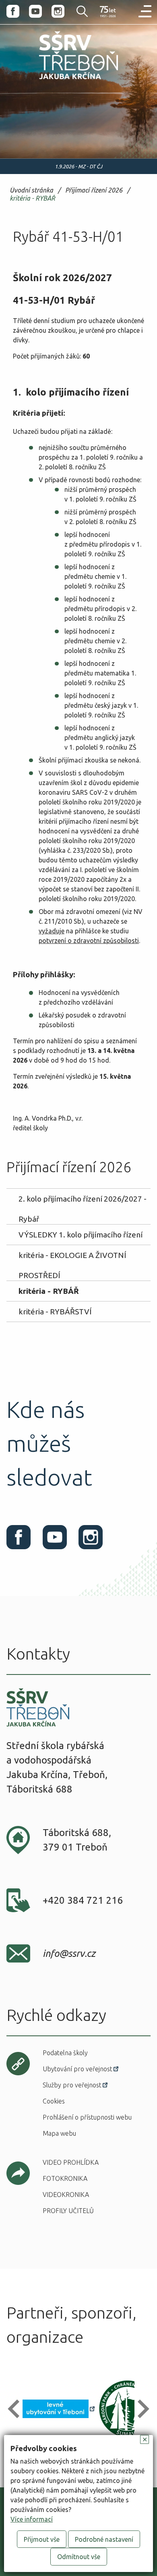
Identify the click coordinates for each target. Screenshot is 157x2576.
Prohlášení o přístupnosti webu (87, 2117)
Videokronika (66, 2195)
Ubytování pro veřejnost (77, 2069)
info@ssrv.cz (69, 1953)
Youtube (35, 11)
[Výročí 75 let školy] (108, 12)
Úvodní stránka (31, 190)
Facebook (13, 11)
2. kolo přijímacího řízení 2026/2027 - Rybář (83, 1202)
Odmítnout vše (79, 2557)
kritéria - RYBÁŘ (32, 198)
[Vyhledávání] (77, 11)
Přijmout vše (42, 2539)
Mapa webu (59, 2133)
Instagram (58, 11)
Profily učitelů (68, 2211)
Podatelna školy (65, 2053)
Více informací (32, 2519)
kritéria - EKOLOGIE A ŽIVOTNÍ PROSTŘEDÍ (72, 1258)
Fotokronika (65, 2178)
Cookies (54, 2101)
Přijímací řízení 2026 (94, 190)
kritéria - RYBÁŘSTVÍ (55, 1312)
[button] (17, 2409)
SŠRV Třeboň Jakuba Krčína (61, 81)
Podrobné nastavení (104, 2539)
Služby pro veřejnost (72, 2085)
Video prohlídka (71, 2162)
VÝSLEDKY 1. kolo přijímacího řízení (81, 1235)
